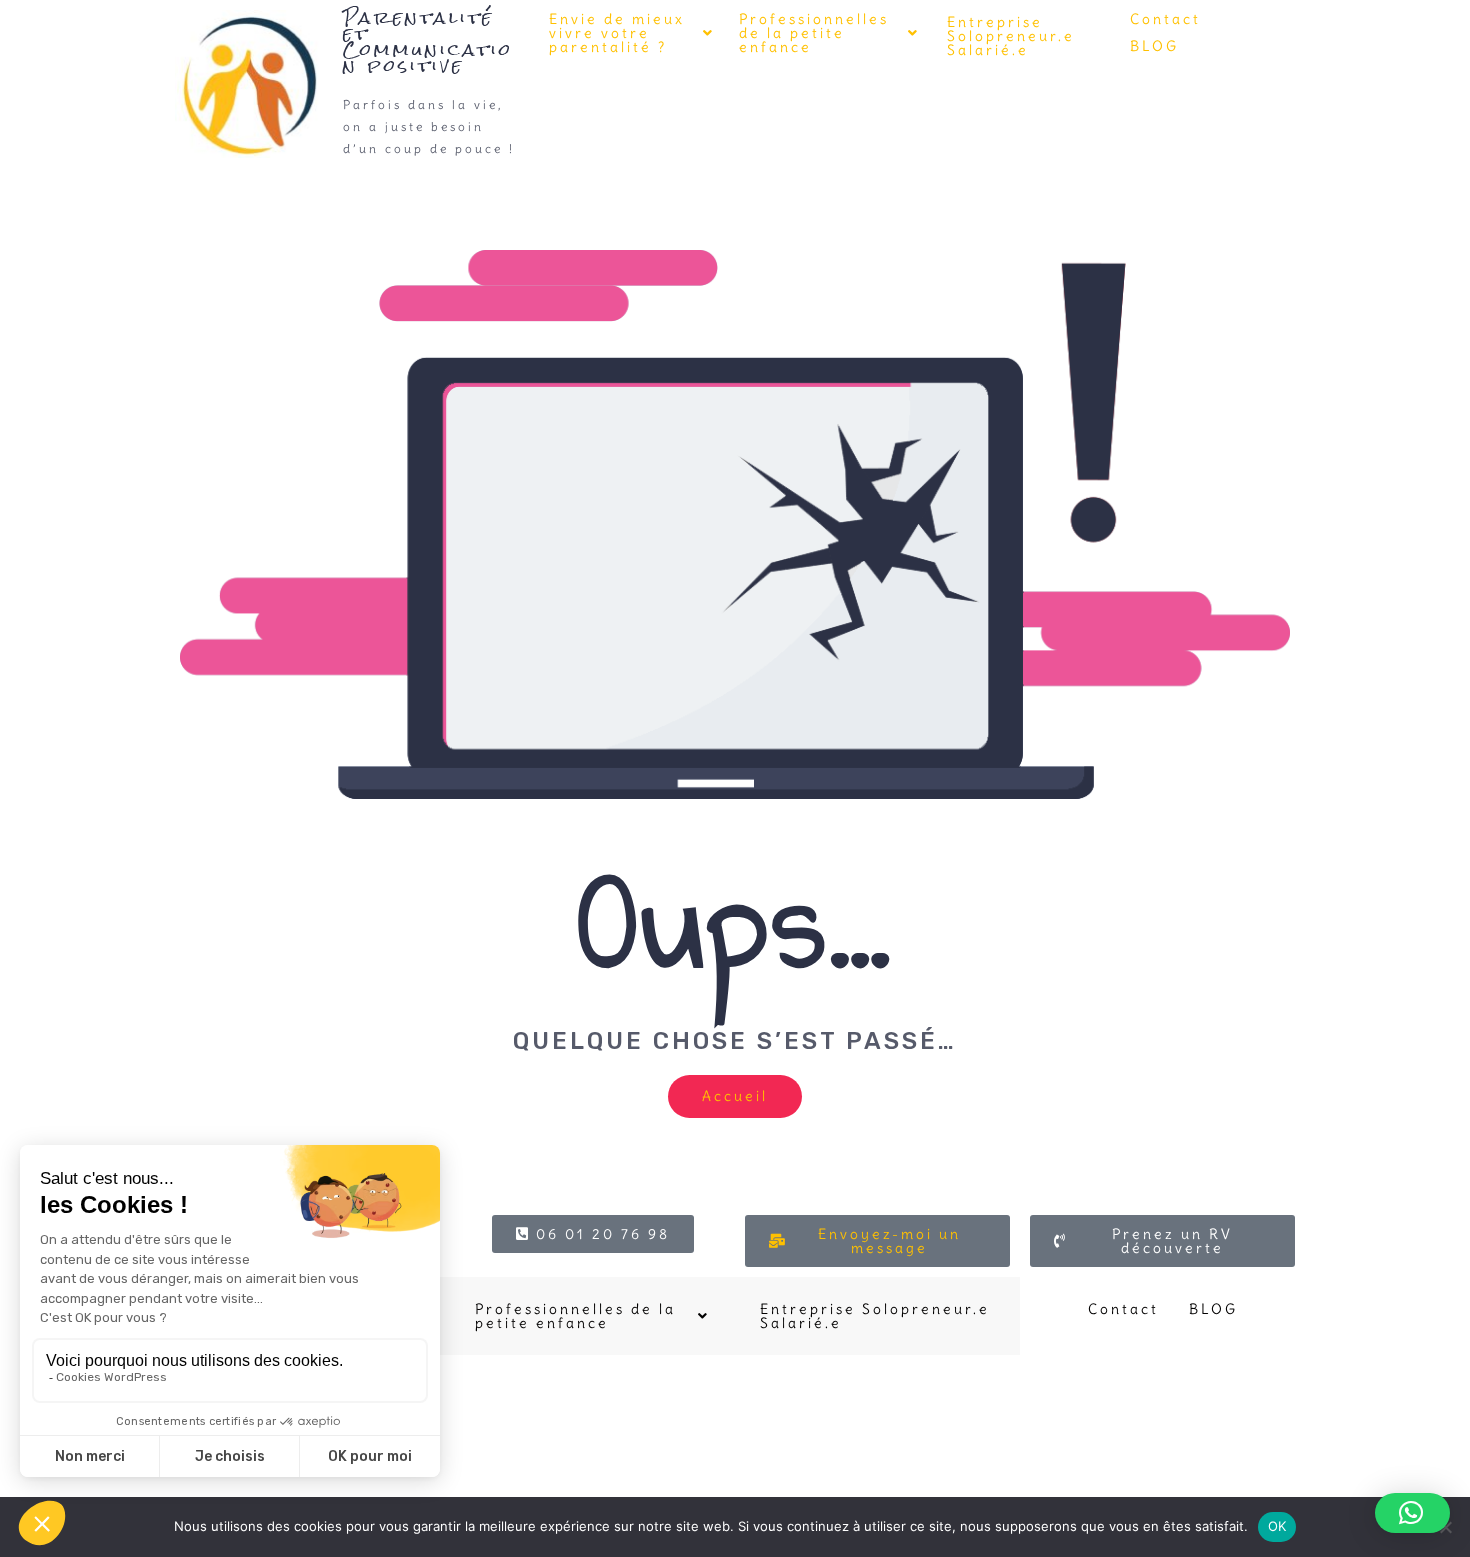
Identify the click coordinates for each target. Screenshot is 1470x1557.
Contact (1165, 19)
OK (1277, 1526)
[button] (632, 33)
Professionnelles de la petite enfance (814, 33)
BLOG (1154, 46)
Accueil (735, 1096)
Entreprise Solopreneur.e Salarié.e (1011, 36)
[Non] (1445, 1527)
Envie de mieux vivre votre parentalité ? (617, 33)
